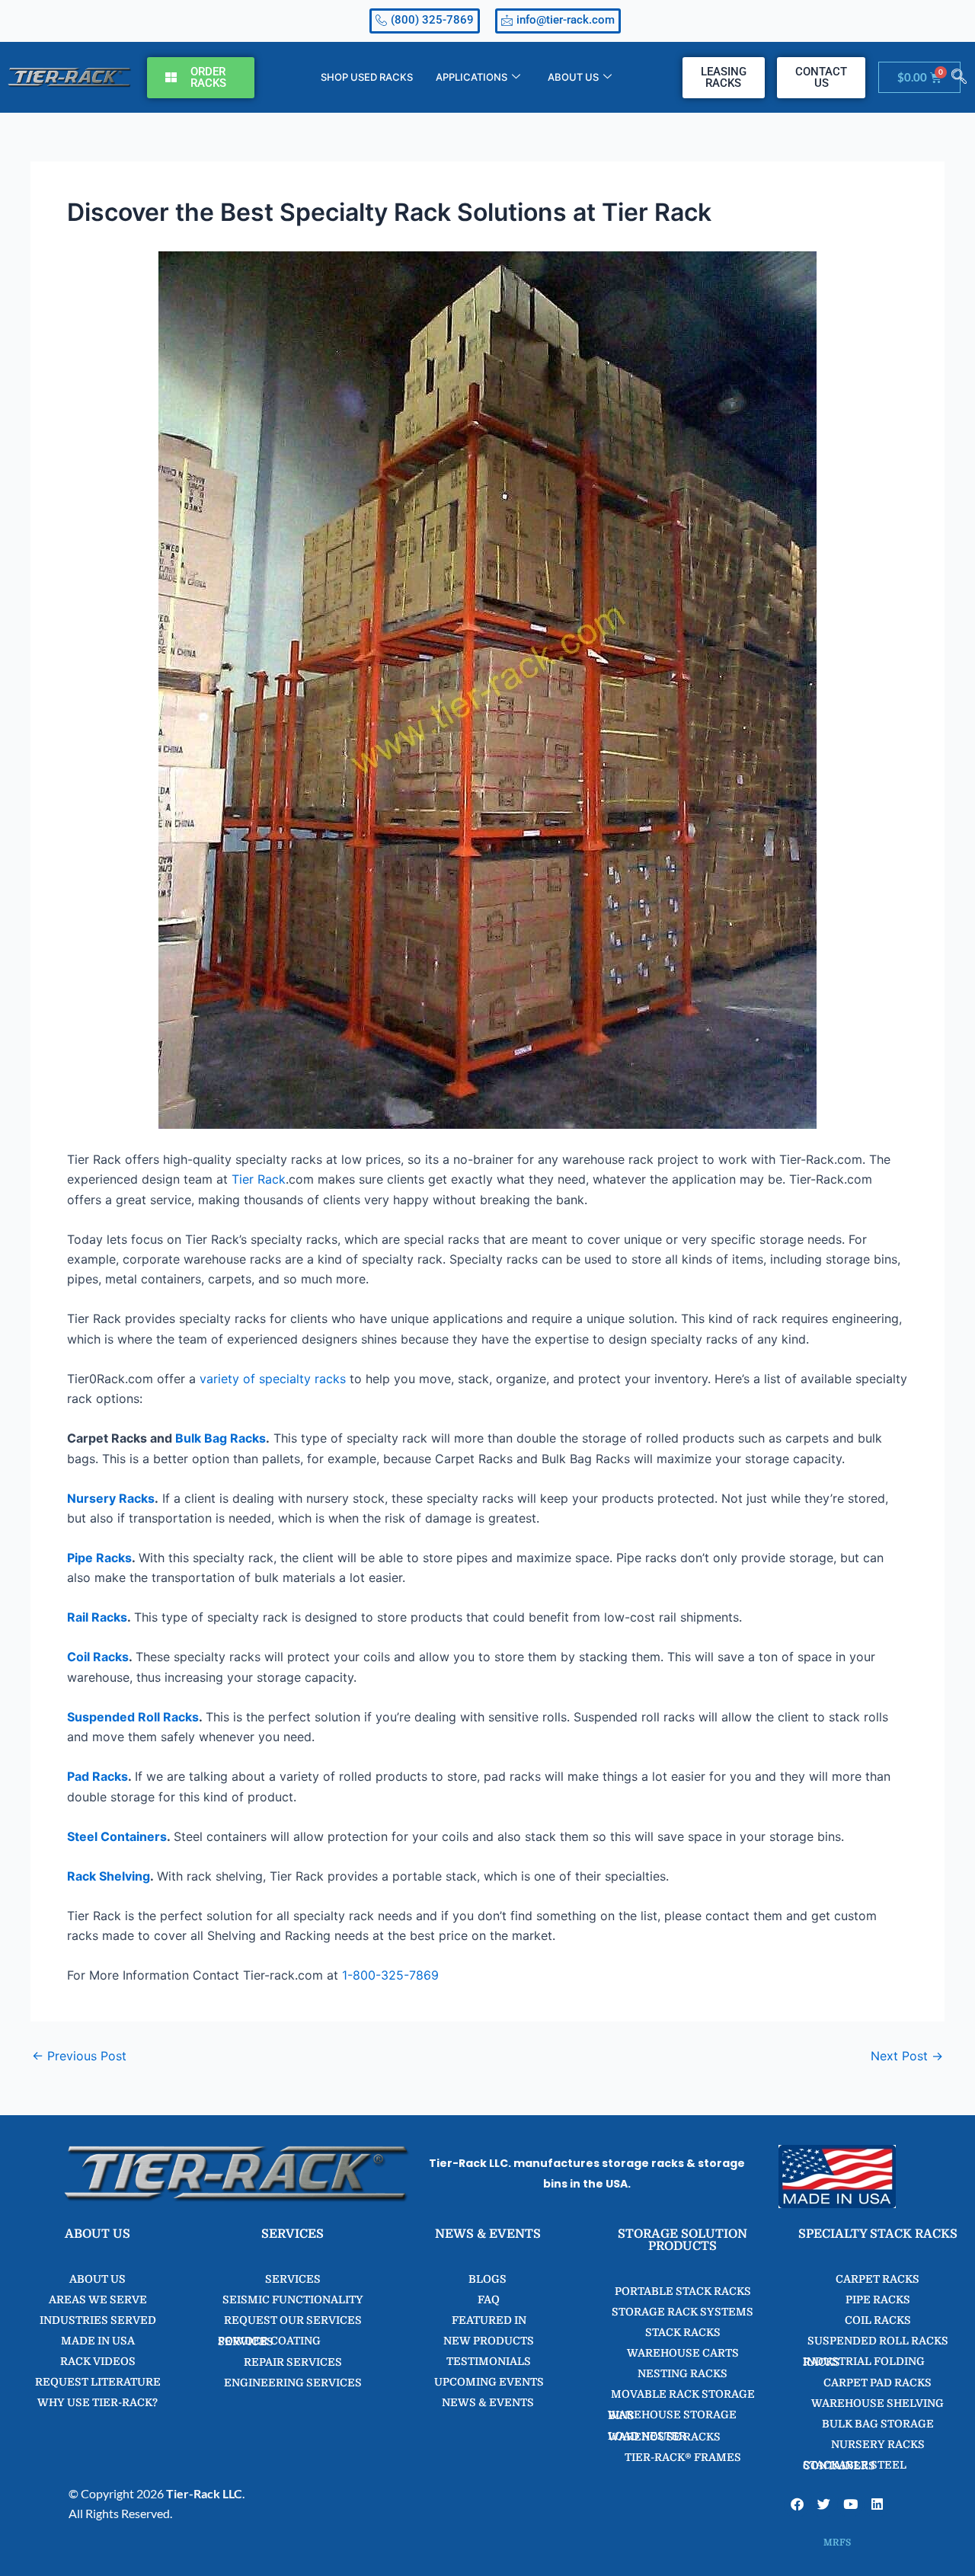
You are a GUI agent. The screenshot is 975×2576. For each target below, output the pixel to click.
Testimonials (487, 2361)
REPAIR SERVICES (293, 2362)
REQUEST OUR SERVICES (293, 2320)
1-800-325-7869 (390, 1975)
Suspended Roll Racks (133, 1717)
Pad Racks (97, 1776)
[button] (959, 78)
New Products (487, 2341)
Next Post (907, 2056)
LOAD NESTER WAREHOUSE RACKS (664, 2436)
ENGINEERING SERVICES (293, 2383)
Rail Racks (97, 1617)
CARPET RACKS (877, 2279)
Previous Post (79, 2056)
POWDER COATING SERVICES (269, 2341)
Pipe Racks (99, 1558)
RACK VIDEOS (98, 2361)
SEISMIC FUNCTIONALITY (293, 2300)
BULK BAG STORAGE (878, 2424)
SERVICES (293, 2279)
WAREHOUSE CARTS (683, 2353)
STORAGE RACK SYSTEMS (682, 2312)
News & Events (488, 2402)
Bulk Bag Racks (221, 1438)
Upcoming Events (488, 2382)
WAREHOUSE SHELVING (877, 2403)
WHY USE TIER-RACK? (97, 2402)
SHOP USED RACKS (367, 77)
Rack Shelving (109, 1876)
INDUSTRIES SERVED (98, 2320)
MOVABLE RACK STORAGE (683, 2394)
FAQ (487, 2300)
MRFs (837, 2542)
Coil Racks (98, 1657)
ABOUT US (573, 77)
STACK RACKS (683, 2332)
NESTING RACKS (682, 2373)
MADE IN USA (98, 2341)
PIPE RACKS (878, 2300)
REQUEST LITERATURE (98, 2382)
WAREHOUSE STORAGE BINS (672, 2415)
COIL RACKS (878, 2320)
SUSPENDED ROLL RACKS (878, 2341)
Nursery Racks (111, 1498)
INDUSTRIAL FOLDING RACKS (864, 2362)
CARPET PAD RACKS (877, 2383)
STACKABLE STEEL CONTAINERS (855, 2465)
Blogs (487, 2279)
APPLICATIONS (472, 77)
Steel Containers (117, 1836)
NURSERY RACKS (878, 2444)
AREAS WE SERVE (98, 2300)
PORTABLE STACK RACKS (683, 2291)
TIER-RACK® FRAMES (683, 2457)
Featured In (488, 2320)
